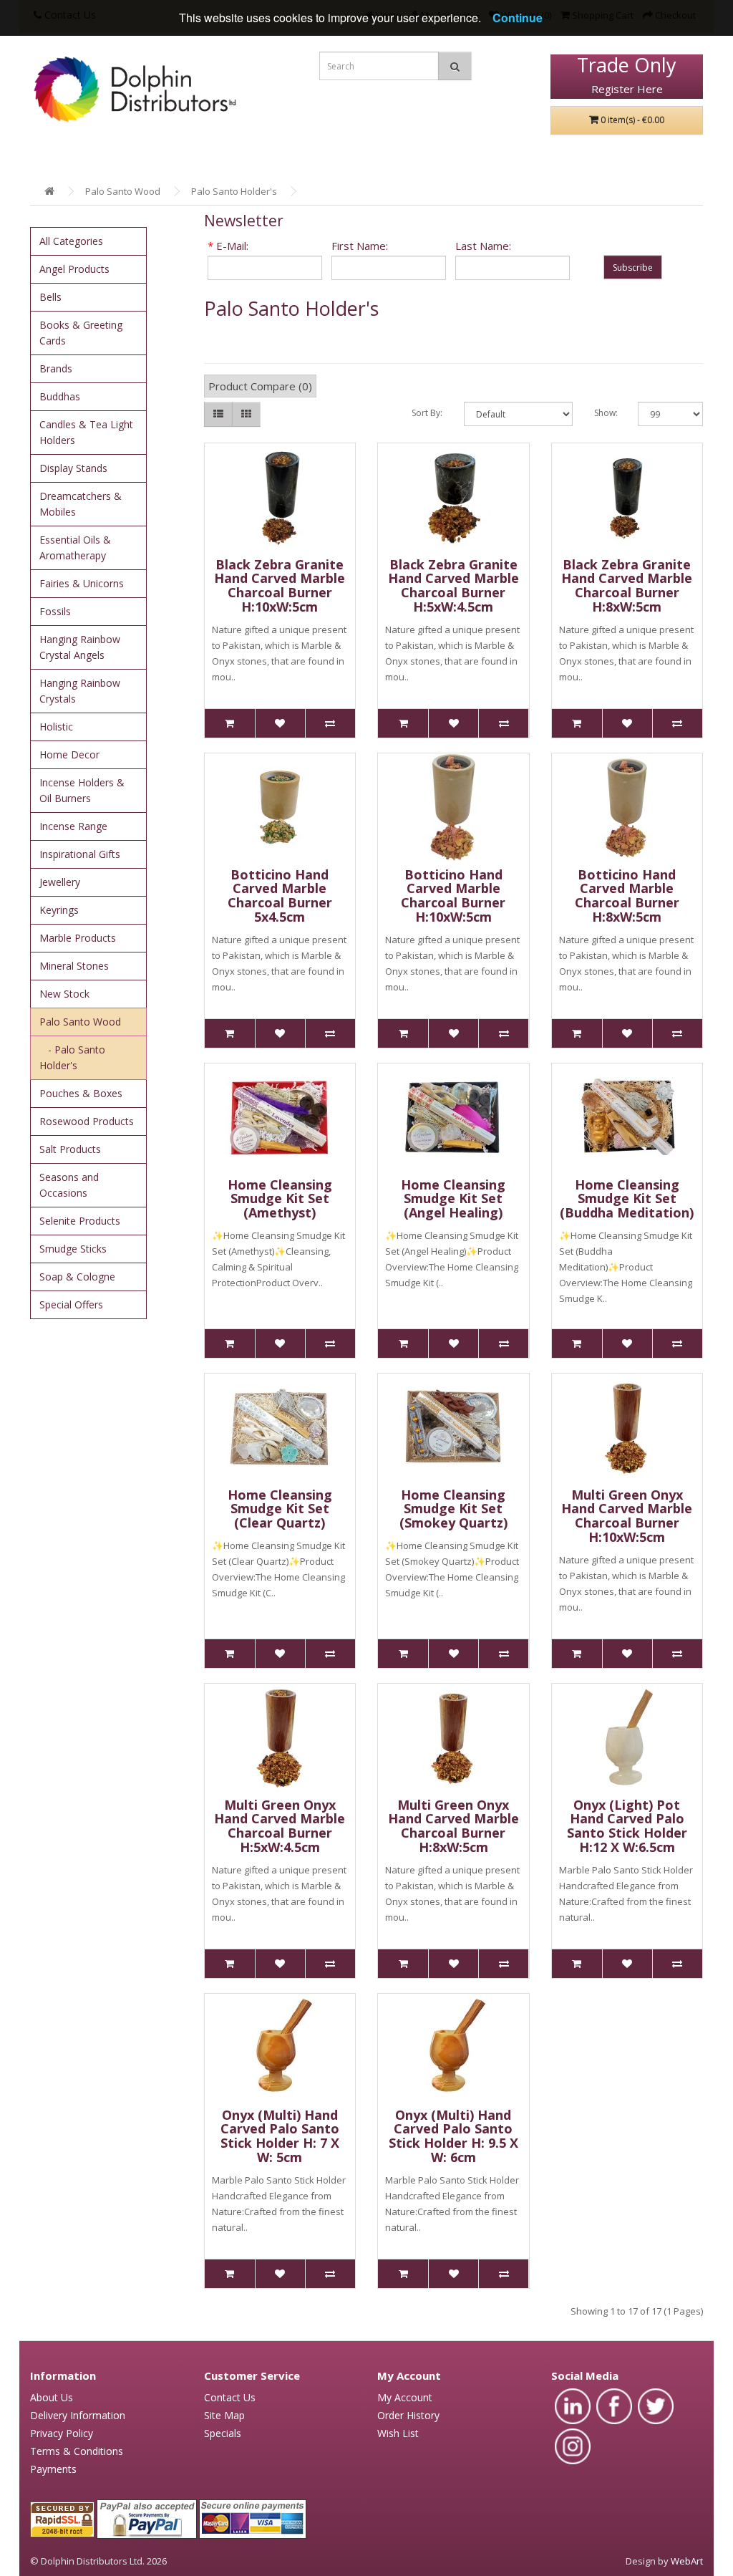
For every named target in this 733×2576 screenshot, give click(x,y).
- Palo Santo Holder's (72, 1057)
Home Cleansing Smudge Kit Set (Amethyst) (280, 1199)
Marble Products (78, 938)
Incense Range (73, 826)
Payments (53, 2469)
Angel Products (74, 269)
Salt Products (70, 1149)
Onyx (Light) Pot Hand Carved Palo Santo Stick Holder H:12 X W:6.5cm (627, 1826)
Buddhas (60, 396)
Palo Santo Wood (123, 191)
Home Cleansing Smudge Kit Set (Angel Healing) (453, 1199)
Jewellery (60, 882)
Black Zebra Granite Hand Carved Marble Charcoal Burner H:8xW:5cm (627, 585)
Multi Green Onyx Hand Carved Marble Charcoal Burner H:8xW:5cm (453, 1826)
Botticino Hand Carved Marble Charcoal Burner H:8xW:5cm (627, 896)
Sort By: (427, 413)
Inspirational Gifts (80, 854)
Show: (605, 413)
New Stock (64, 994)
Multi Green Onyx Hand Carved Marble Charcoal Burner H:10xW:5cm (627, 1516)
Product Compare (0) (260, 386)
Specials (223, 2433)
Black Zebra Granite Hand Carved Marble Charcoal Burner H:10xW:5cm (280, 585)
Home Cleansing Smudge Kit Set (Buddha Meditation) (627, 1199)
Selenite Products (80, 1221)
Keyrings (59, 910)
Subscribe (633, 267)
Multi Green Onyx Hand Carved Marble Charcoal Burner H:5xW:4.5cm (280, 1826)
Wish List (398, 2433)
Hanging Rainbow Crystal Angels (80, 647)
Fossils (55, 611)
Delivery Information (78, 2415)
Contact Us (230, 2397)
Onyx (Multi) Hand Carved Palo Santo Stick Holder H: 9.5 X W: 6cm (453, 2136)
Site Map (224, 2415)
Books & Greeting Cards (81, 333)
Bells (50, 297)
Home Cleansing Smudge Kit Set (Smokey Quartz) (453, 1509)
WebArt (687, 2561)
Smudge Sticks (73, 1249)
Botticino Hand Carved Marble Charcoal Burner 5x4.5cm (280, 896)
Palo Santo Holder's (234, 191)
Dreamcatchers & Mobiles (81, 504)
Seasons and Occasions (69, 1185)
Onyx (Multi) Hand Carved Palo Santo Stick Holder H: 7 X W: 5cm (280, 2136)
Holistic (56, 727)
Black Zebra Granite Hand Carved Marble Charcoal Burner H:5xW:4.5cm (453, 585)
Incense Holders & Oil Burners (82, 790)
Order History (408, 2415)
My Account (405, 2397)
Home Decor (69, 754)
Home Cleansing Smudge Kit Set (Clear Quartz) (280, 1509)
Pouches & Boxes (81, 1093)
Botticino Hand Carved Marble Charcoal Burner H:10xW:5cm (453, 896)
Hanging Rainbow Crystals (80, 691)
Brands (56, 368)
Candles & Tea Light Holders (86, 432)
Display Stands (73, 468)
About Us (52, 2397)
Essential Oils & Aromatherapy (75, 547)
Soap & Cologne (77, 1277)
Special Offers (71, 1304)
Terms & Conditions (77, 2451)
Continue (518, 18)
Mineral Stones (74, 966)
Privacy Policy (62, 2433)
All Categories (71, 241)
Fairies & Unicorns (82, 583)
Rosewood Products (87, 1121)
